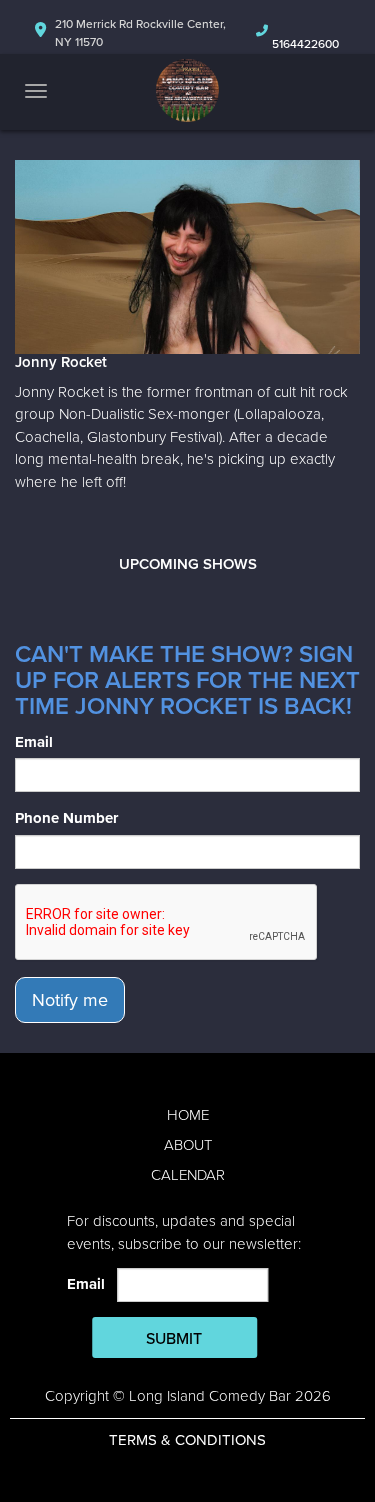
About (188, 1145)
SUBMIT (174, 1339)
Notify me (70, 1000)
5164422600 (305, 44)
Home (188, 1115)
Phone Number (66, 818)
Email (34, 742)
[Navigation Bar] (36, 91)
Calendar (188, 1175)
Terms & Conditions (187, 1440)
